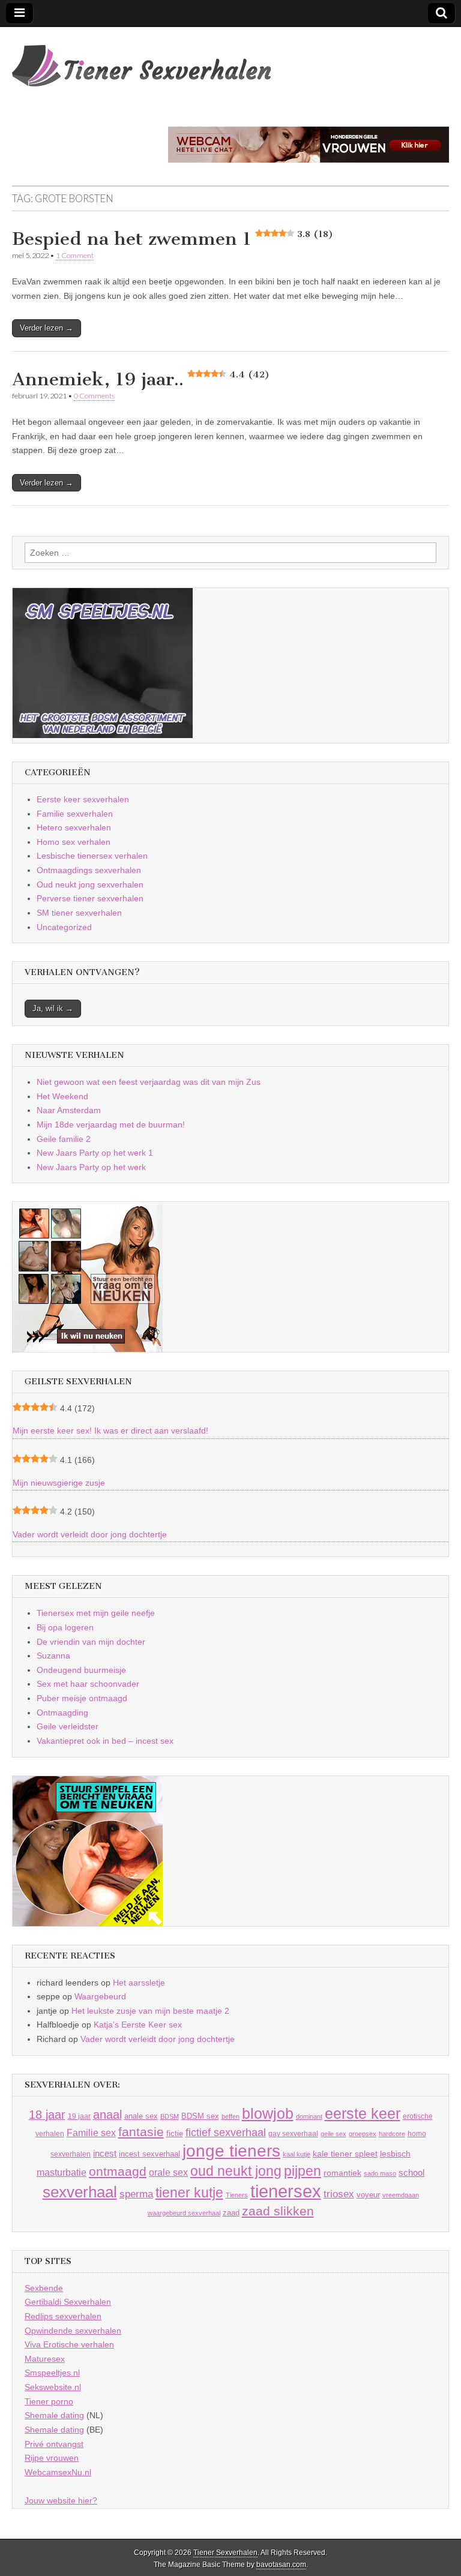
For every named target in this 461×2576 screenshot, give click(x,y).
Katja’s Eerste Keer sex (138, 2025)
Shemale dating (54, 2415)
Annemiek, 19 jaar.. (141, 379)
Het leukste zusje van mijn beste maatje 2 (150, 2011)
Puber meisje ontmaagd (82, 1698)
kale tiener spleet (345, 2154)
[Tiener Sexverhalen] (141, 59)
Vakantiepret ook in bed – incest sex (105, 1741)
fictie (175, 2133)
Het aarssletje (139, 1983)
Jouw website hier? (61, 2500)
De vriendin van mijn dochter (91, 1642)
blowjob (268, 2114)
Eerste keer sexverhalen (83, 799)
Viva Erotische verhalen (69, 2344)
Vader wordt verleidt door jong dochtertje (90, 1534)
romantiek (342, 2173)
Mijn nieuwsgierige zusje (59, 1483)
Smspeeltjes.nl (52, 2373)
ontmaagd (118, 2171)
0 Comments (94, 396)
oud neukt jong (236, 2171)
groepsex (363, 2134)
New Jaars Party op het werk (91, 1167)
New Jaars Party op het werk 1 (95, 1153)
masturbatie (62, 2172)
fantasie (141, 2132)
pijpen (303, 2171)
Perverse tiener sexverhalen (90, 898)
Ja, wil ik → (53, 1008)
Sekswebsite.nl (53, 2387)
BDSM (170, 2116)
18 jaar (47, 2115)
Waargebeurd (100, 1996)
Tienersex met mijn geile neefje (96, 1613)
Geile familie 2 (64, 1139)
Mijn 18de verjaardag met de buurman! (111, 1124)
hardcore (392, 2134)
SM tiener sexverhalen (79, 913)
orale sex (168, 2172)
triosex (339, 2194)
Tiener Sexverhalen (225, 2553)
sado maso (380, 2173)
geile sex (333, 2134)
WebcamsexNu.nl (58, 2472)
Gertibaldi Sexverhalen (68, 2302)
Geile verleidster (68, 1726)
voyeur (368, 2195)
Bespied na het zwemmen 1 (173, 239)
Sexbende (44, 2288)
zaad (231, 2213)
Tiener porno (49, 2401)
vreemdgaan (401, 2195)
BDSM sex (200, 2116)
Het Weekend (62, 1096)
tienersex (286, 2191)
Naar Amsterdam (69, 1110)
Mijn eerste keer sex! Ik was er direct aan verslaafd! (110, 1431)
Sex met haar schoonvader (88, 1684)
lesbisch (395, 2154)
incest (105, 2154)
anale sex (141, 2116)
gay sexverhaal (293, 2133)
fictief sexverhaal (226, 2133)
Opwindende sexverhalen (73, 2331)
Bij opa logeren (65, 1627)
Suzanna (53, 1656)
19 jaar (79, 2116)
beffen (230, 2116)
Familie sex (91, 2133)
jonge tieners (231, 2151)
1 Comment (75, 255)
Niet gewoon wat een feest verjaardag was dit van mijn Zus (149, 1082)
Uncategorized (64, 927)
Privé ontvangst (54, 2444)
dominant (309, 2116)
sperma (136, 2194)
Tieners (237, 2195)
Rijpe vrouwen (52, 2458)
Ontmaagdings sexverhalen (89, 870)
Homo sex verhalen (74, 842)
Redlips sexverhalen (63, 2316)
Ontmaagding (62, 1713)
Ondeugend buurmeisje (81, 1670)
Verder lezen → (47, 328)
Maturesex (45, 2359)
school (411, 2172)
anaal (107, 2115)
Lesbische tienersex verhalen (92, 856)
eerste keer (363, 2114)
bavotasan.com (281, 2565)
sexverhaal (80, 2192)
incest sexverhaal (149, 2154)
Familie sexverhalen (75, 814)
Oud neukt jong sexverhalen (90, 884)
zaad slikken (278, 2211)
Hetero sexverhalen (74, 827)
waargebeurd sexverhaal (184, 2213)
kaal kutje (297, 2154)
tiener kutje (189, 2193)
